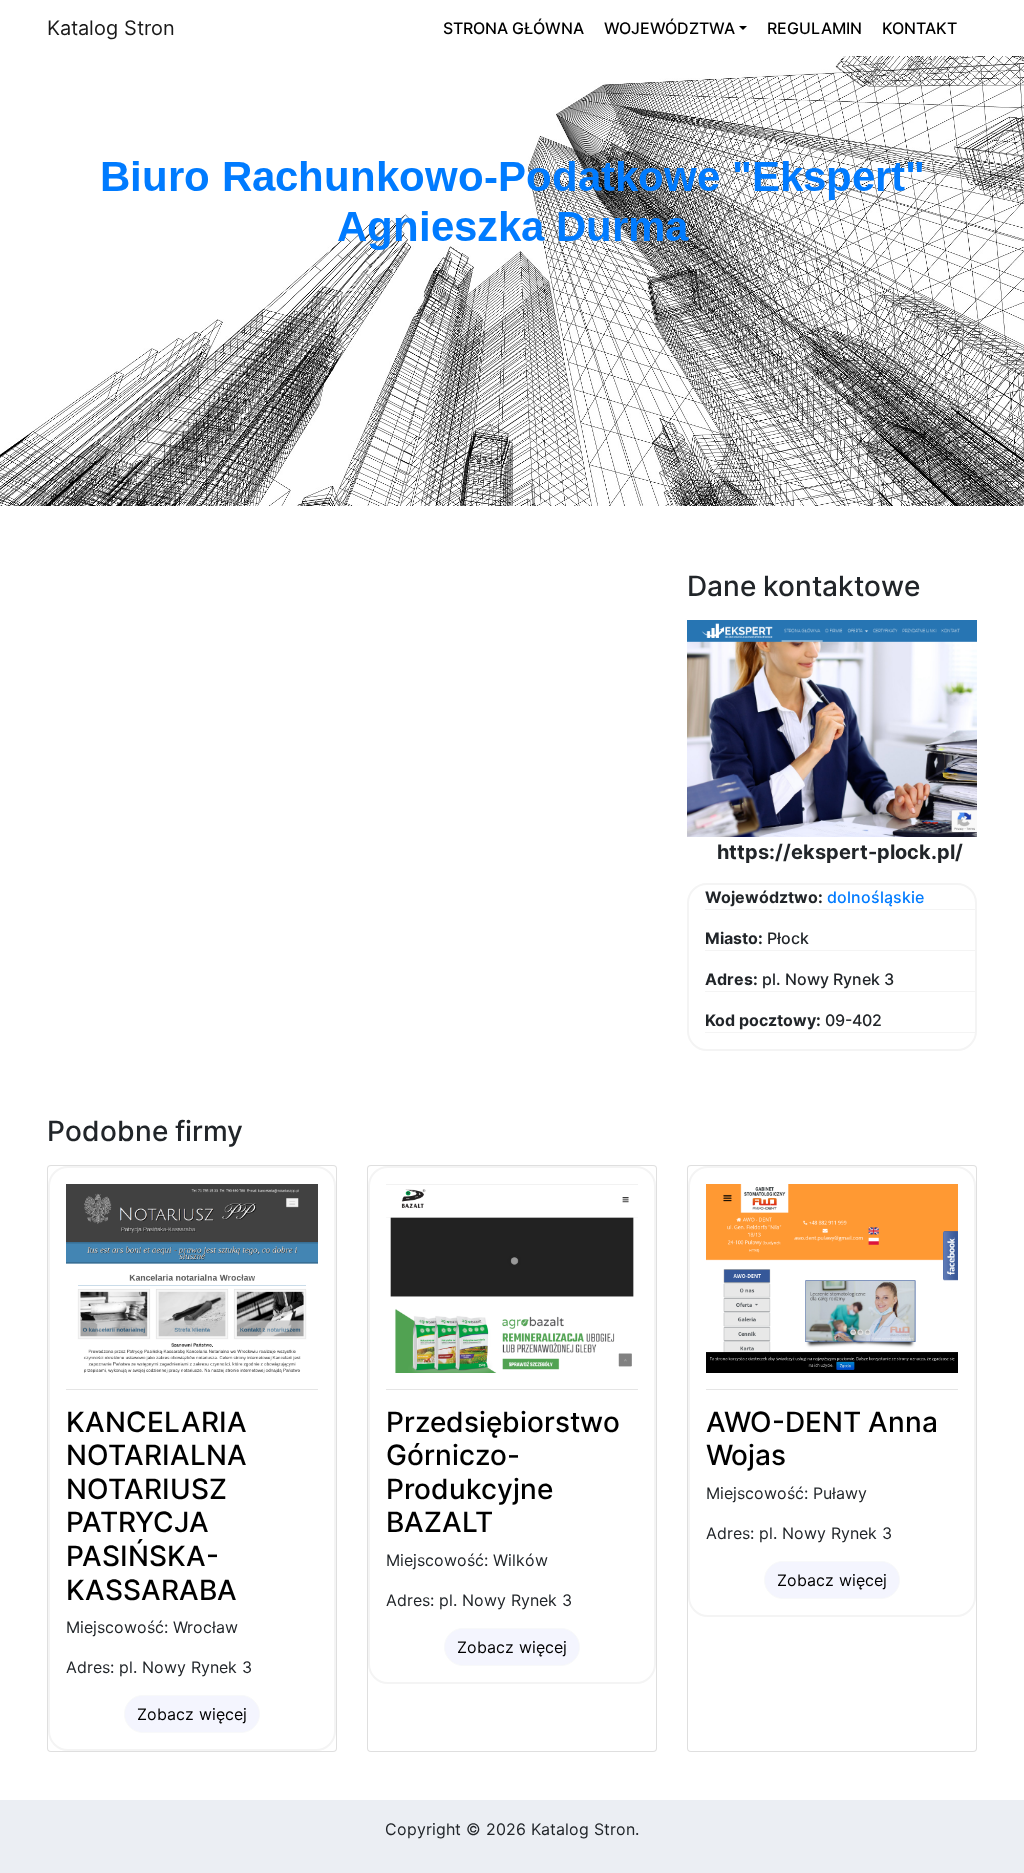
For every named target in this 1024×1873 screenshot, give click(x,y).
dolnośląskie (875, 897)
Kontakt (919, 28)
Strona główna (513, 28)
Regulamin (814, 28)
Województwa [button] (669, 28)
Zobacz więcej (192, 1714)
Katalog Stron (111, 28)
